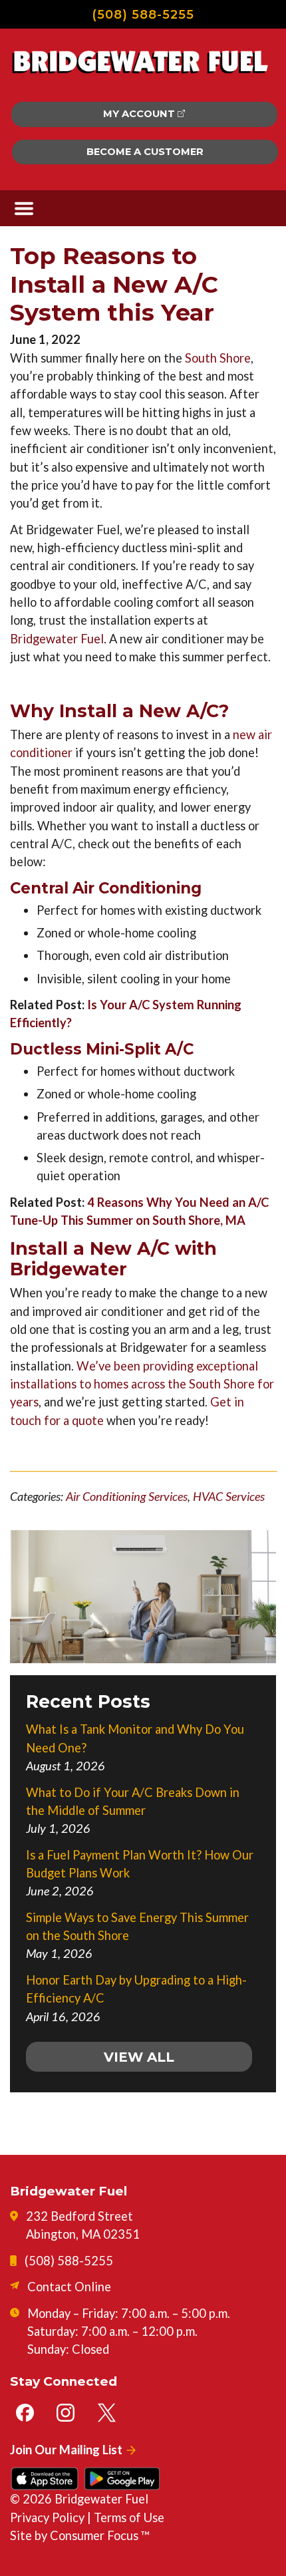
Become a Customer (145, 152)
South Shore (218, 358)
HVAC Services (229, 1496)
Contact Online (69, 2287)
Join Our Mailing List (66, 2450)
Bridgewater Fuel (57, 639)
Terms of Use (129, 2517)
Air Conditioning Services (127, 1496)
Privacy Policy (47, 2517)
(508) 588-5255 (143, 14)
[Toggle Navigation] (24, 209)
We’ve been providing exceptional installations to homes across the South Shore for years (142, 1384)
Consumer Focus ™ (100, 2535)
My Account (139, 114)
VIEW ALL (139, 2057)
